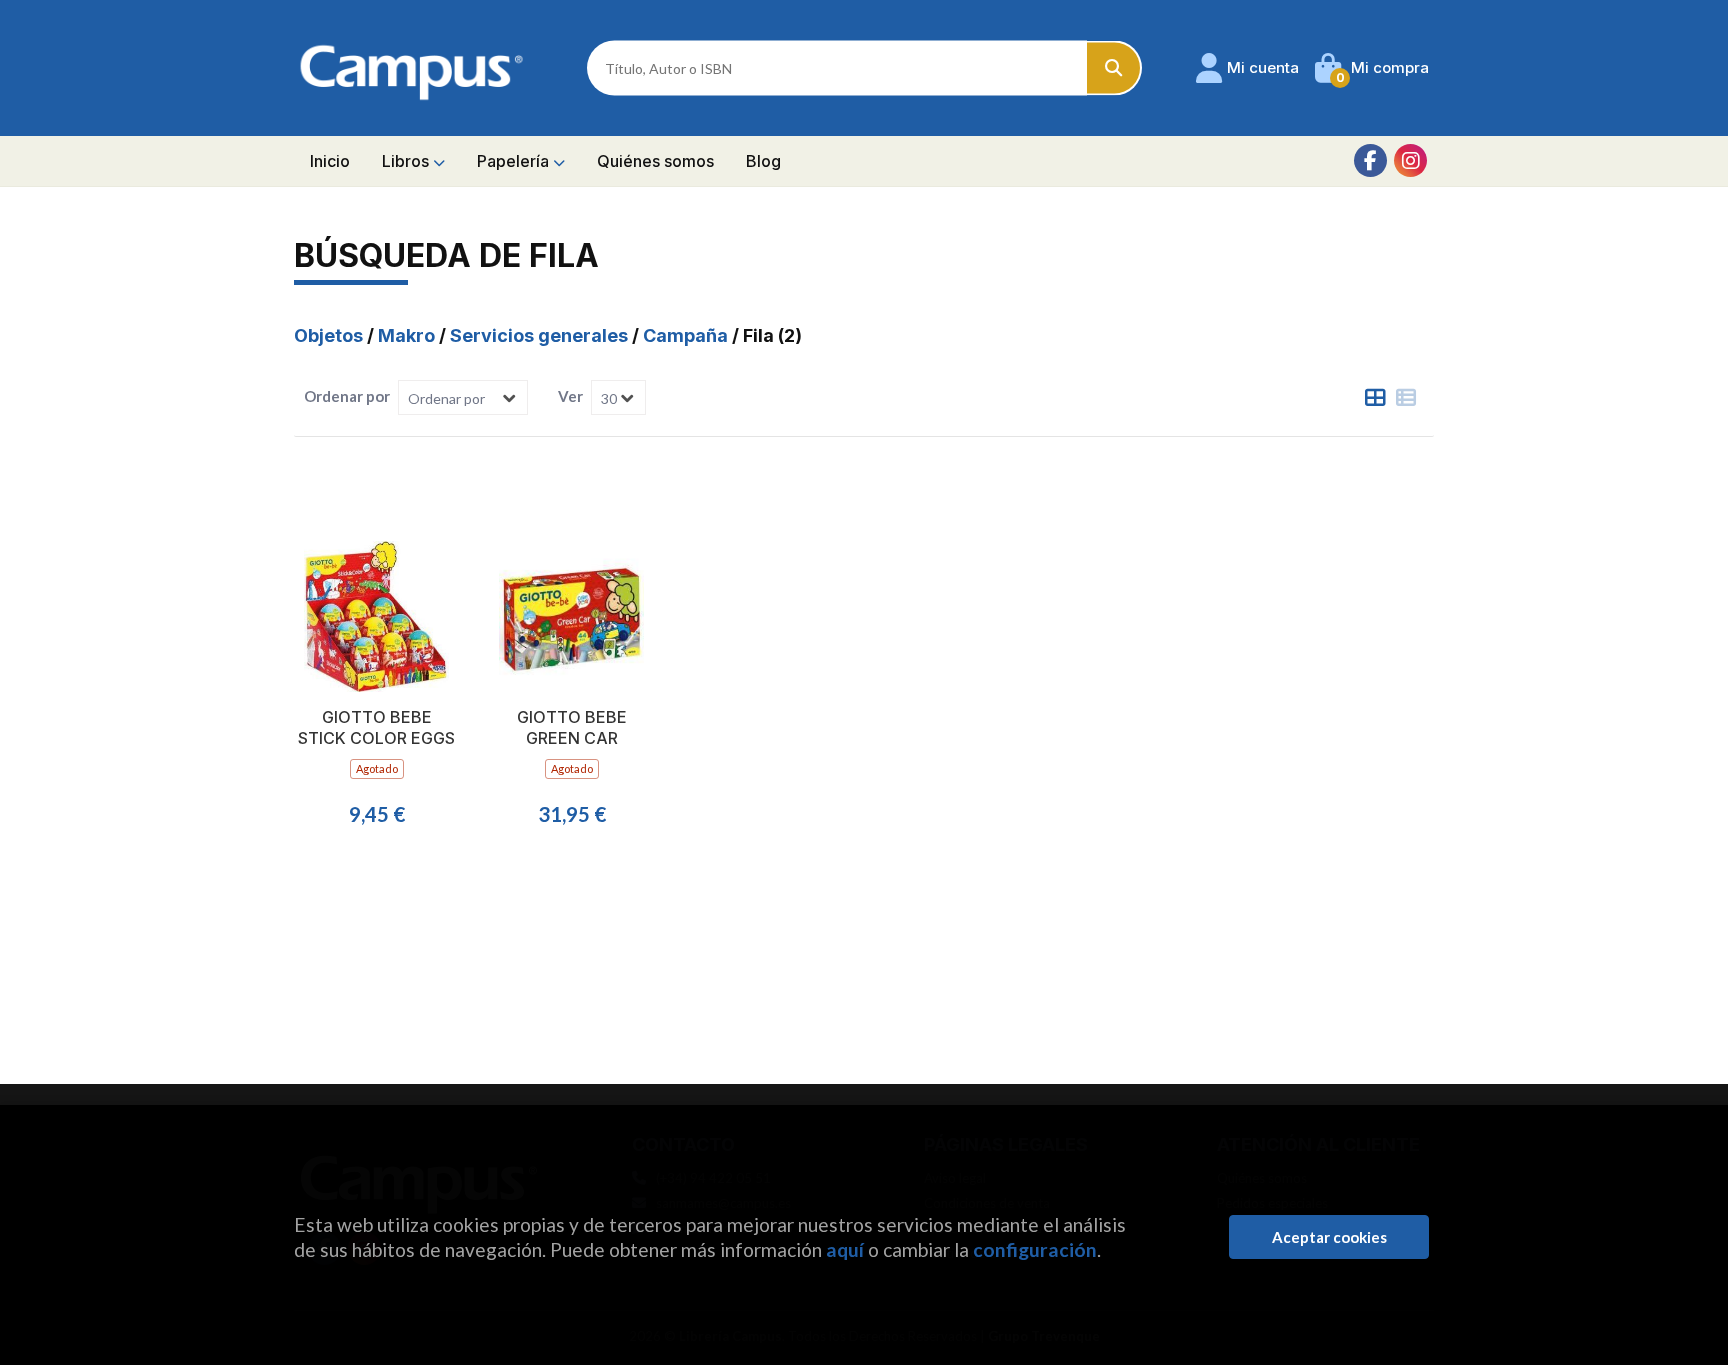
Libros (407, 161)
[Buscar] (1114, 68)
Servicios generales (541, 335)
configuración (1035, 1249)
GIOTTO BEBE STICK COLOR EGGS (376, 727)
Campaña (687, 335)
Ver (570, 396)
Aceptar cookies (1329, 1237)
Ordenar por (347, 396)
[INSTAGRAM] (1410, 160)
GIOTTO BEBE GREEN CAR (572, 727)
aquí (845, 1249)
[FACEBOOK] (1370, 160)
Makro (408, 335)
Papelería (515, 161)
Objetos (330, 335)
